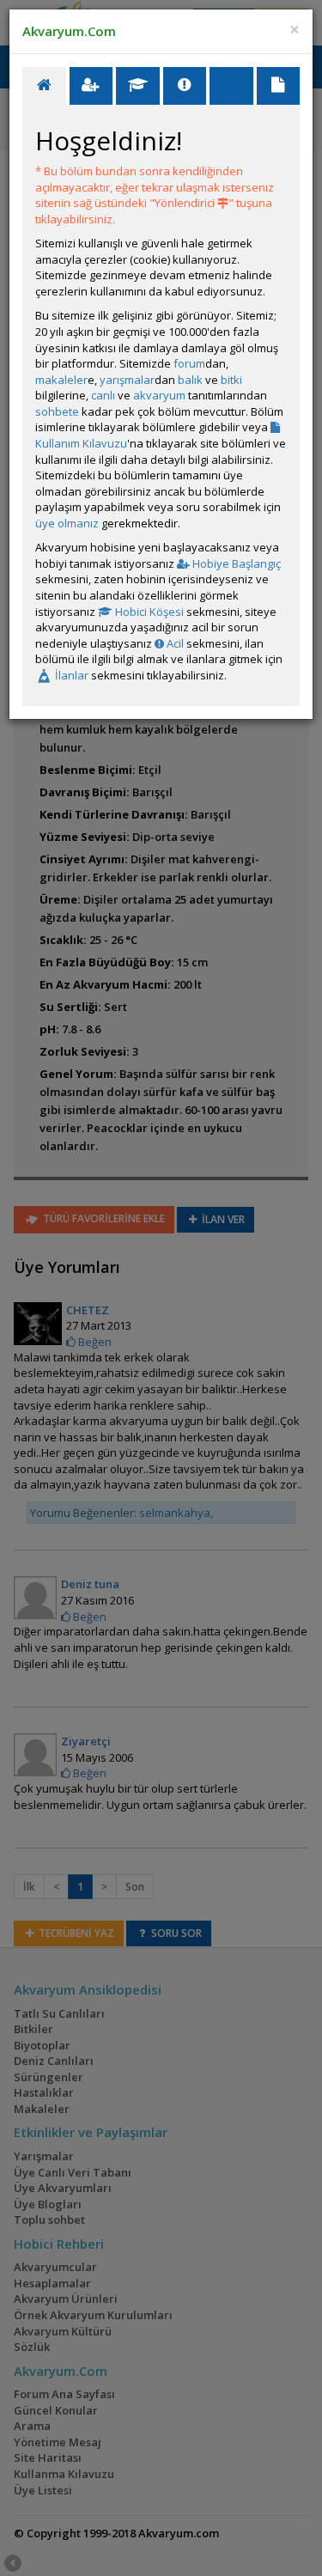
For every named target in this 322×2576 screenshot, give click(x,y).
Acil (174, 643)
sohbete (57, 411)
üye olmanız (67, 523)
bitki (231, 380)
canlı (103, 395)
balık (190, 380)
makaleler (61, 380)
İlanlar (70, 675)
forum (189, 363)
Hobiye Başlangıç (235, 563)
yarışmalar (127, 380)
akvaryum (159, 395)
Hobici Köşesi (148, 612)
